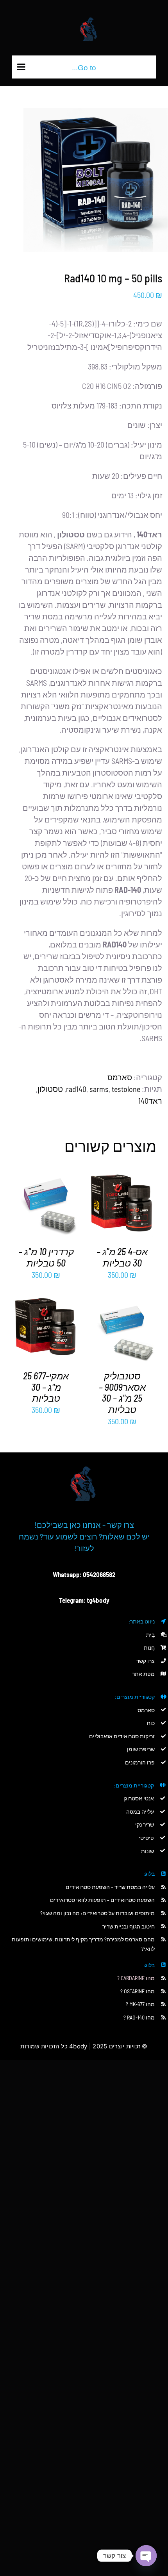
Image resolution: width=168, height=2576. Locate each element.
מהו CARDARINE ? (136, 1978)
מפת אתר (143, 1674)
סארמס (120, 1077)
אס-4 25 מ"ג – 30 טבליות (122, 1257)
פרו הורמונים (140, 1762)
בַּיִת (150, 1635)
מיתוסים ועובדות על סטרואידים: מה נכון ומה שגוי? (97, 1913)
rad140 (76, 1089)
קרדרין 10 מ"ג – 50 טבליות (46, 1257)
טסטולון (50, 1089)
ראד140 (150, 1101)
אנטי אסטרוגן (139, 1798)
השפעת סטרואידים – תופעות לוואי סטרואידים (102, 1900)
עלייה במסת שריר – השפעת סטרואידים (110, 1887)
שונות (147, 1851)
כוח (151, 1723)
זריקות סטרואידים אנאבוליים (122, 1736)
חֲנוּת (149, 1647)
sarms (99, 1089)
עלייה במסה (140, 1812)
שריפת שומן (141, 1749)
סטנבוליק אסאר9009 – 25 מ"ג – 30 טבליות (122, 1392)
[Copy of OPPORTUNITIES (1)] (84, 1456)
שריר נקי (145, 1824)
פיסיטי (146, 1838)
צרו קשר (146, 1661)
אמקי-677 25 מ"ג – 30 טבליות (46, 1387)
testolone (126, 1089)
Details (116, 1206)
